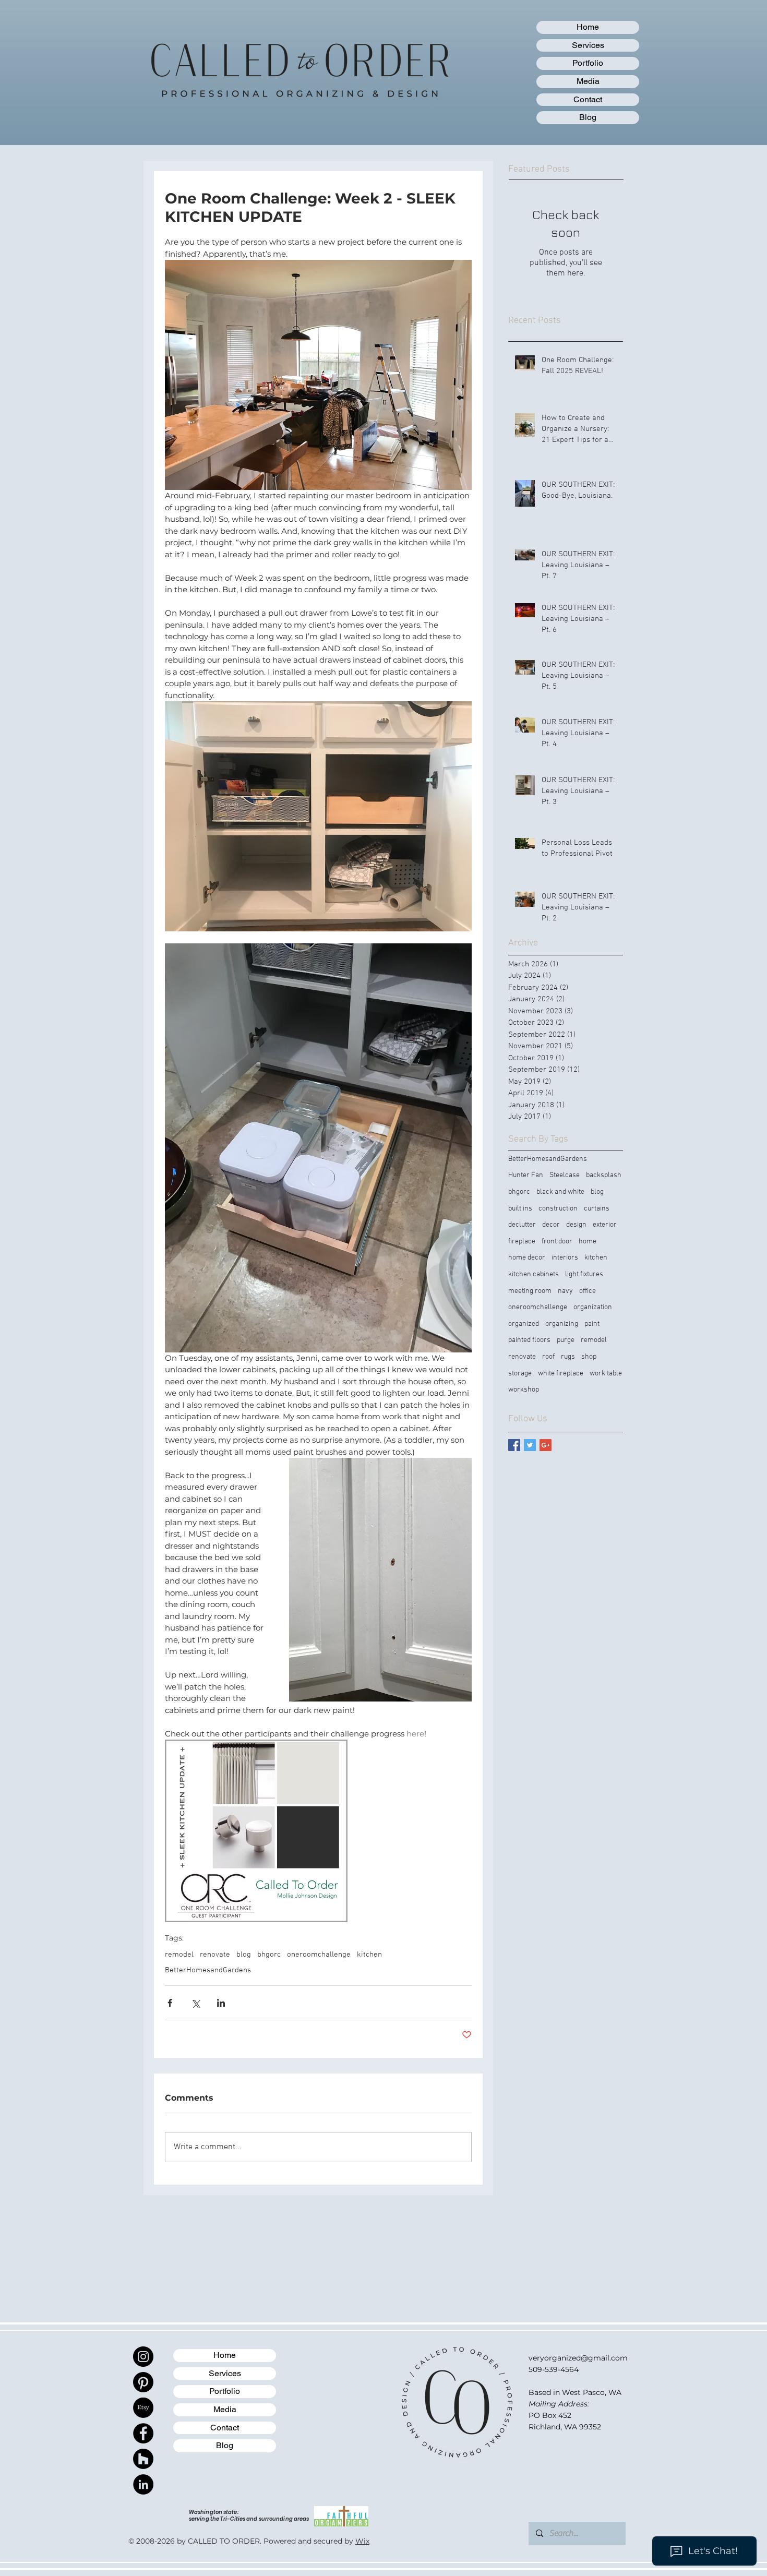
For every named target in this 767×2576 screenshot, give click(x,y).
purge (566, 1340)
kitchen (369, 1955)
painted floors (529, 1340)
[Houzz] (143, 2459)
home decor (527, 1258)
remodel (179, 1955)
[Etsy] (143, 2408)
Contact (588, 99)
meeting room (530, 1291)
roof (548, 1357)
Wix (362, 2541)
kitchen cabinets (534, 1274)
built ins (520, 1209)
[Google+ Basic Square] (546, 1445)
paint (592, 1324)
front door (557, 1242)
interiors (565, 1258)
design (576, 1225)
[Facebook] (143, 2433)
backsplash (604, 1175)
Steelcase (565, 1175)
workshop (524, 1390)
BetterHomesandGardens (208, 1970)
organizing (562, 1324)
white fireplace (561, 1374)
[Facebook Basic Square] (514, 1445)
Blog (588, 117)
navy (565, 1291)
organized (524, 1324)
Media (588, 81)
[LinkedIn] (143, 2484)
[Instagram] (143, 2357)
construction (558, 1209)
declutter (522, 1225)
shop (589, 1357)
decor (551, 1225)
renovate (215, 1955)
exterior (605, 1225)
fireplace (522, 1242)
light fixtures (584, 1274)
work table (606, 1374)
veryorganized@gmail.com (578, 2358)
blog (244, 1955)
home (588, 1242)
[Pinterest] (143, 2382)
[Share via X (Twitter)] (195, 2003)
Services (588, 45)
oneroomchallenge (319, 1955)
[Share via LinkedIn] (221, 2003)
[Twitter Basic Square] (530, 1445)
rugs (568, 1357)
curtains (597, 1209)
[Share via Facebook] (170, 2003)
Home (588, 27)
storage (520, 1374)
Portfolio (588, 63)
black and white (560, 1192)
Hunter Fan (526, 1175)
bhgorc (269, 1955)
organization (593, 1307)
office (588, 1291)
